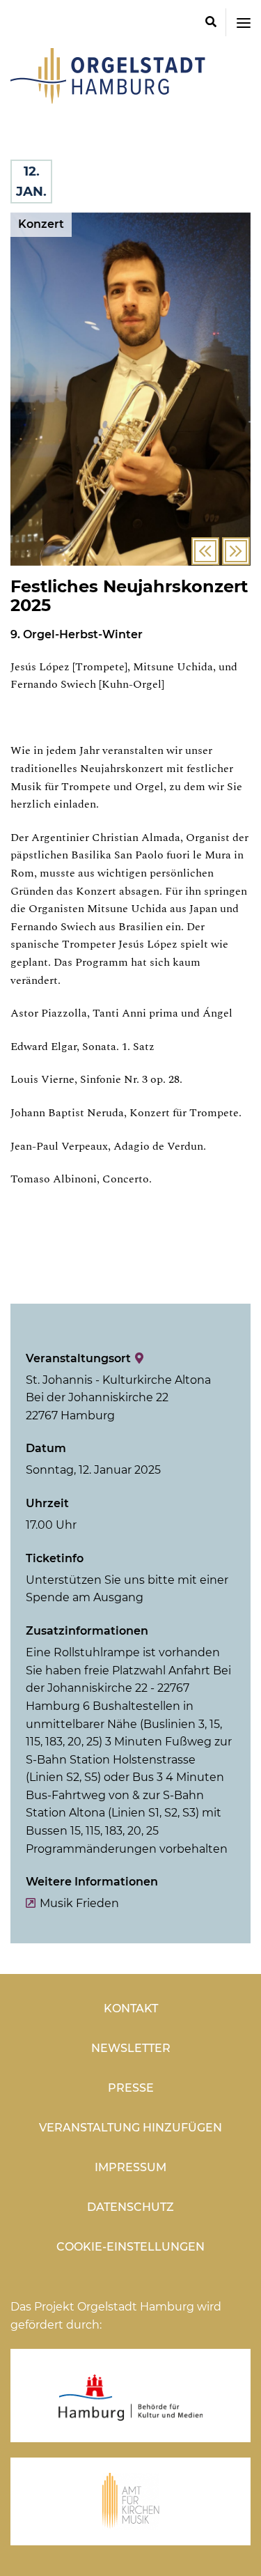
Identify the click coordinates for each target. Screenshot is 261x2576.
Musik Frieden (79, 1903)
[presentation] (205, 551)
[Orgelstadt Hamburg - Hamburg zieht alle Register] (108, 99)
